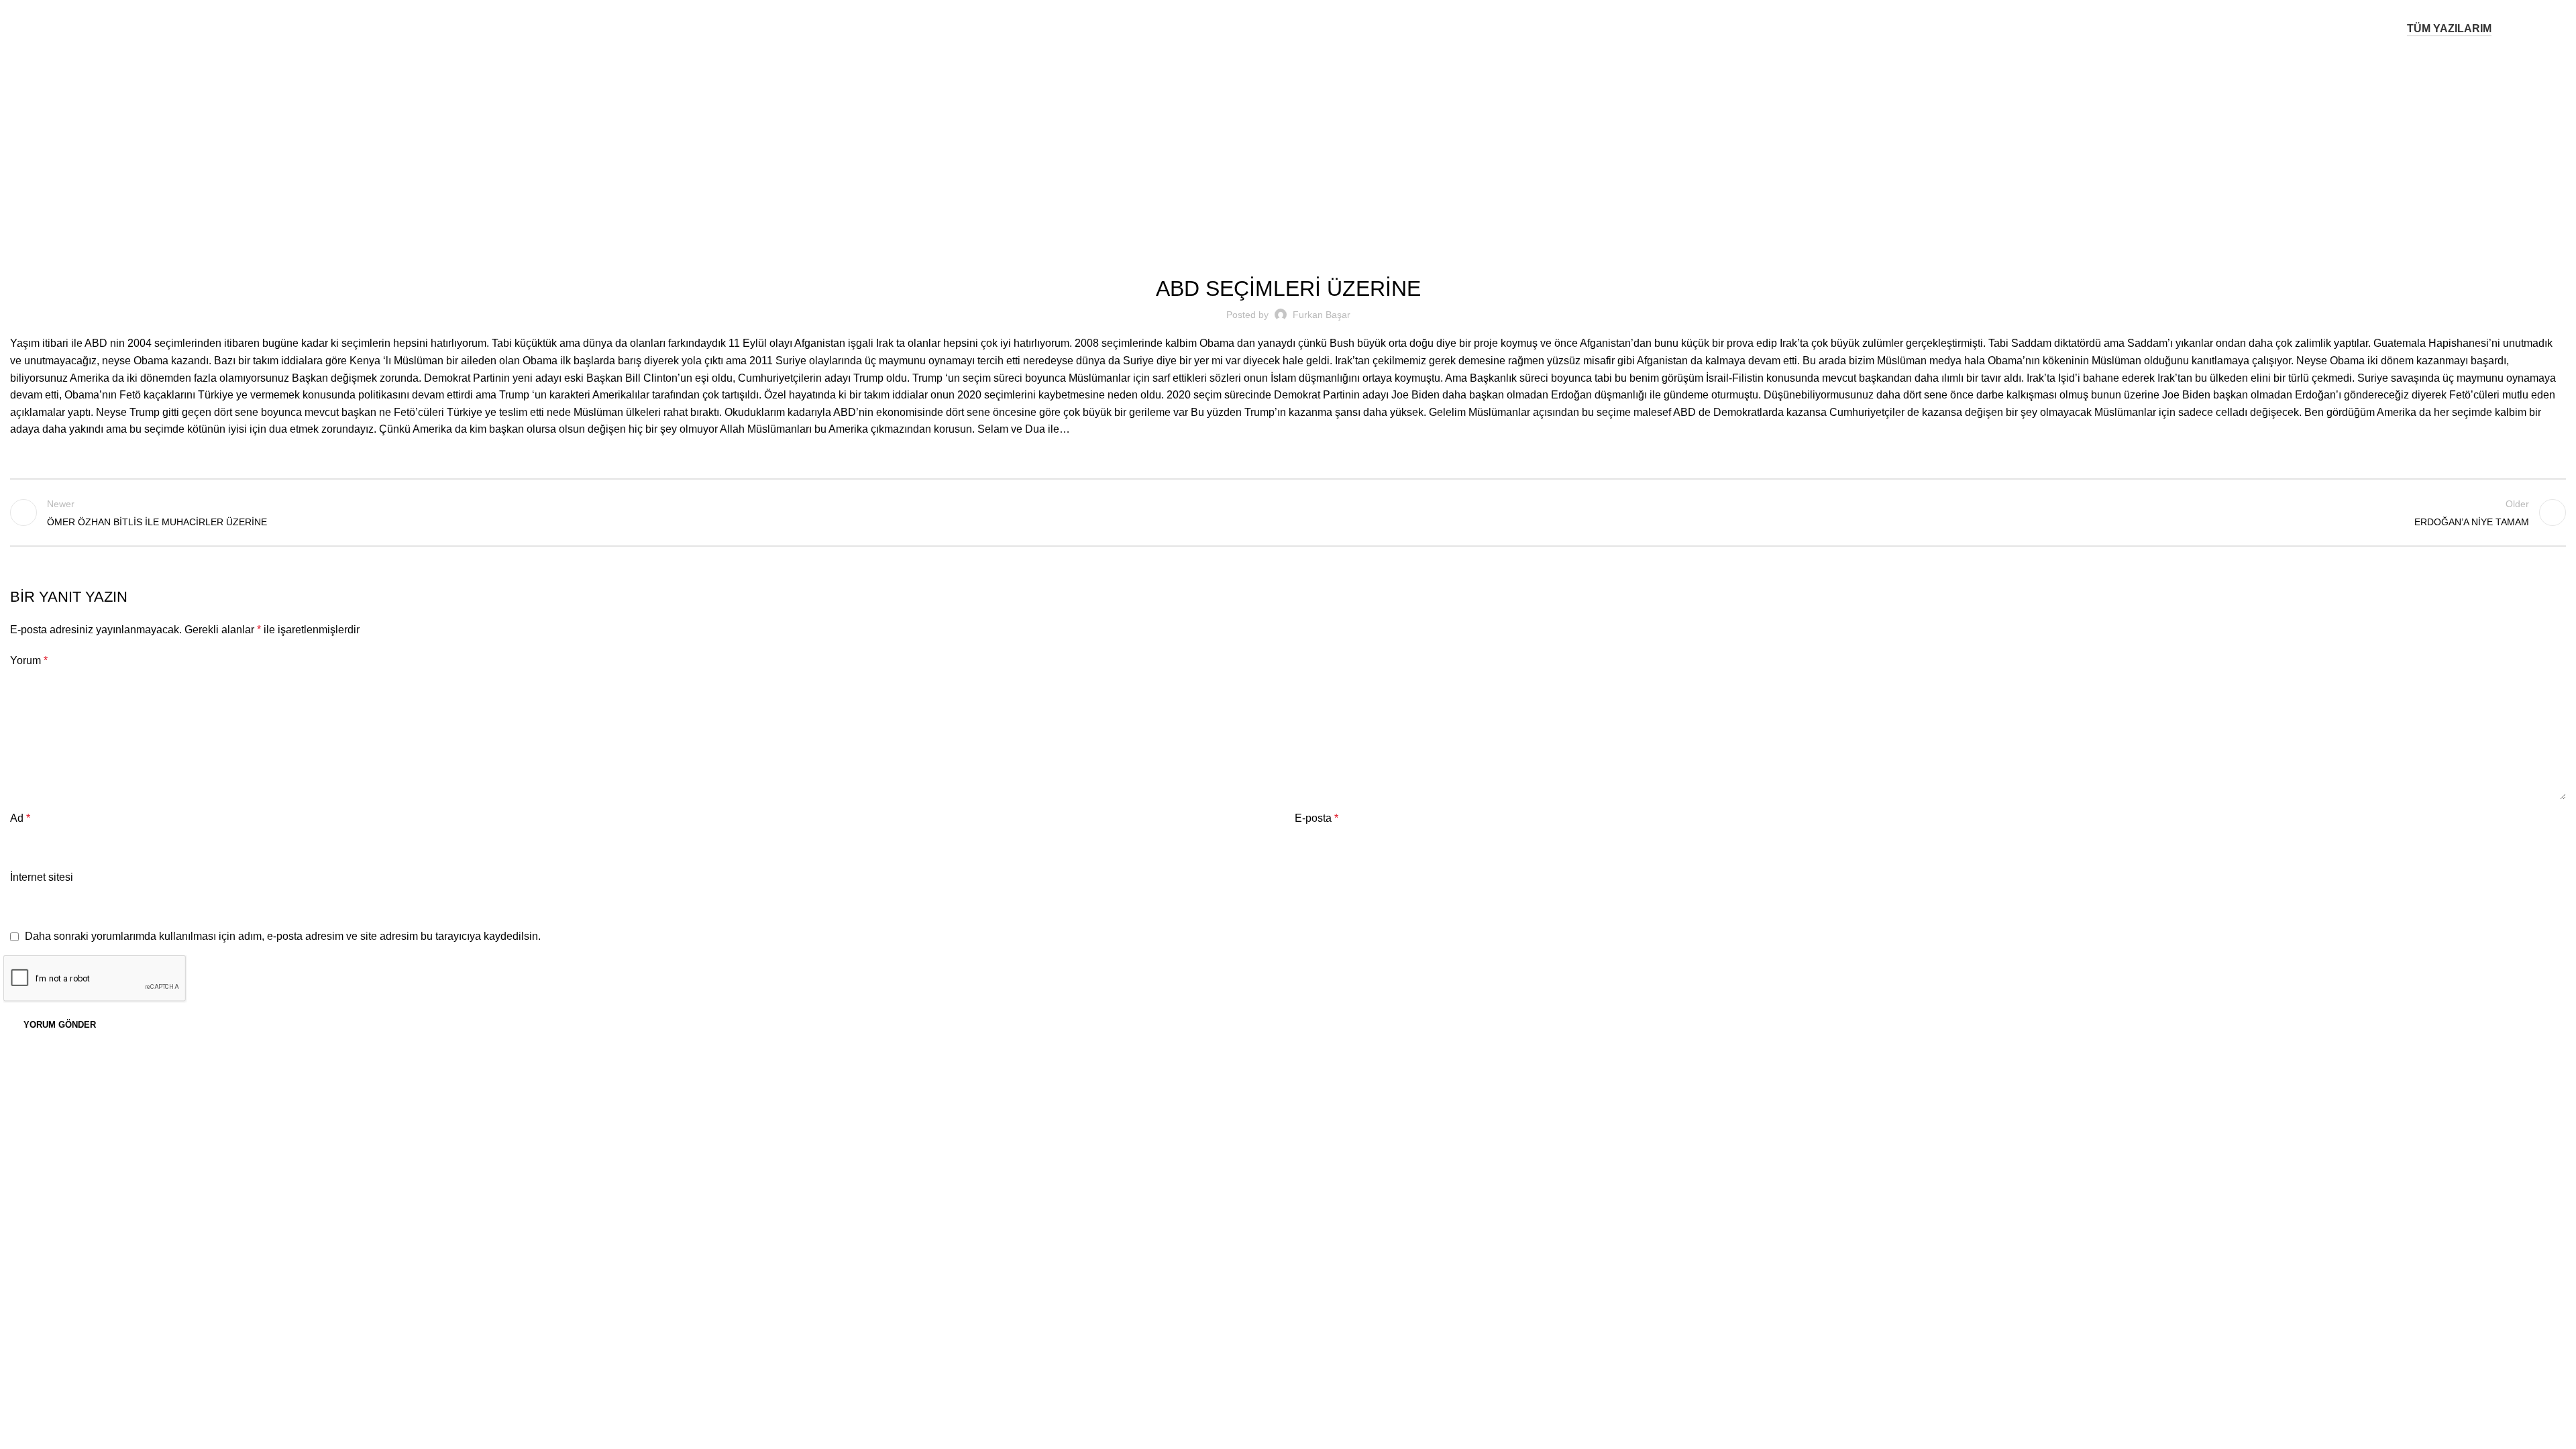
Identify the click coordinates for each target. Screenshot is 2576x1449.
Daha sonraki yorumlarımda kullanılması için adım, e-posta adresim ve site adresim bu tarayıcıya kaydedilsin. (283, 936)
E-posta (1317, 818)
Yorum (29, 660)
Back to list (1288, 513)
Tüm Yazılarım (2449, 29)
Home (1249, 142)
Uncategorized (1305, 142)
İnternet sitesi (42, 877)
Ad (20, 818)
